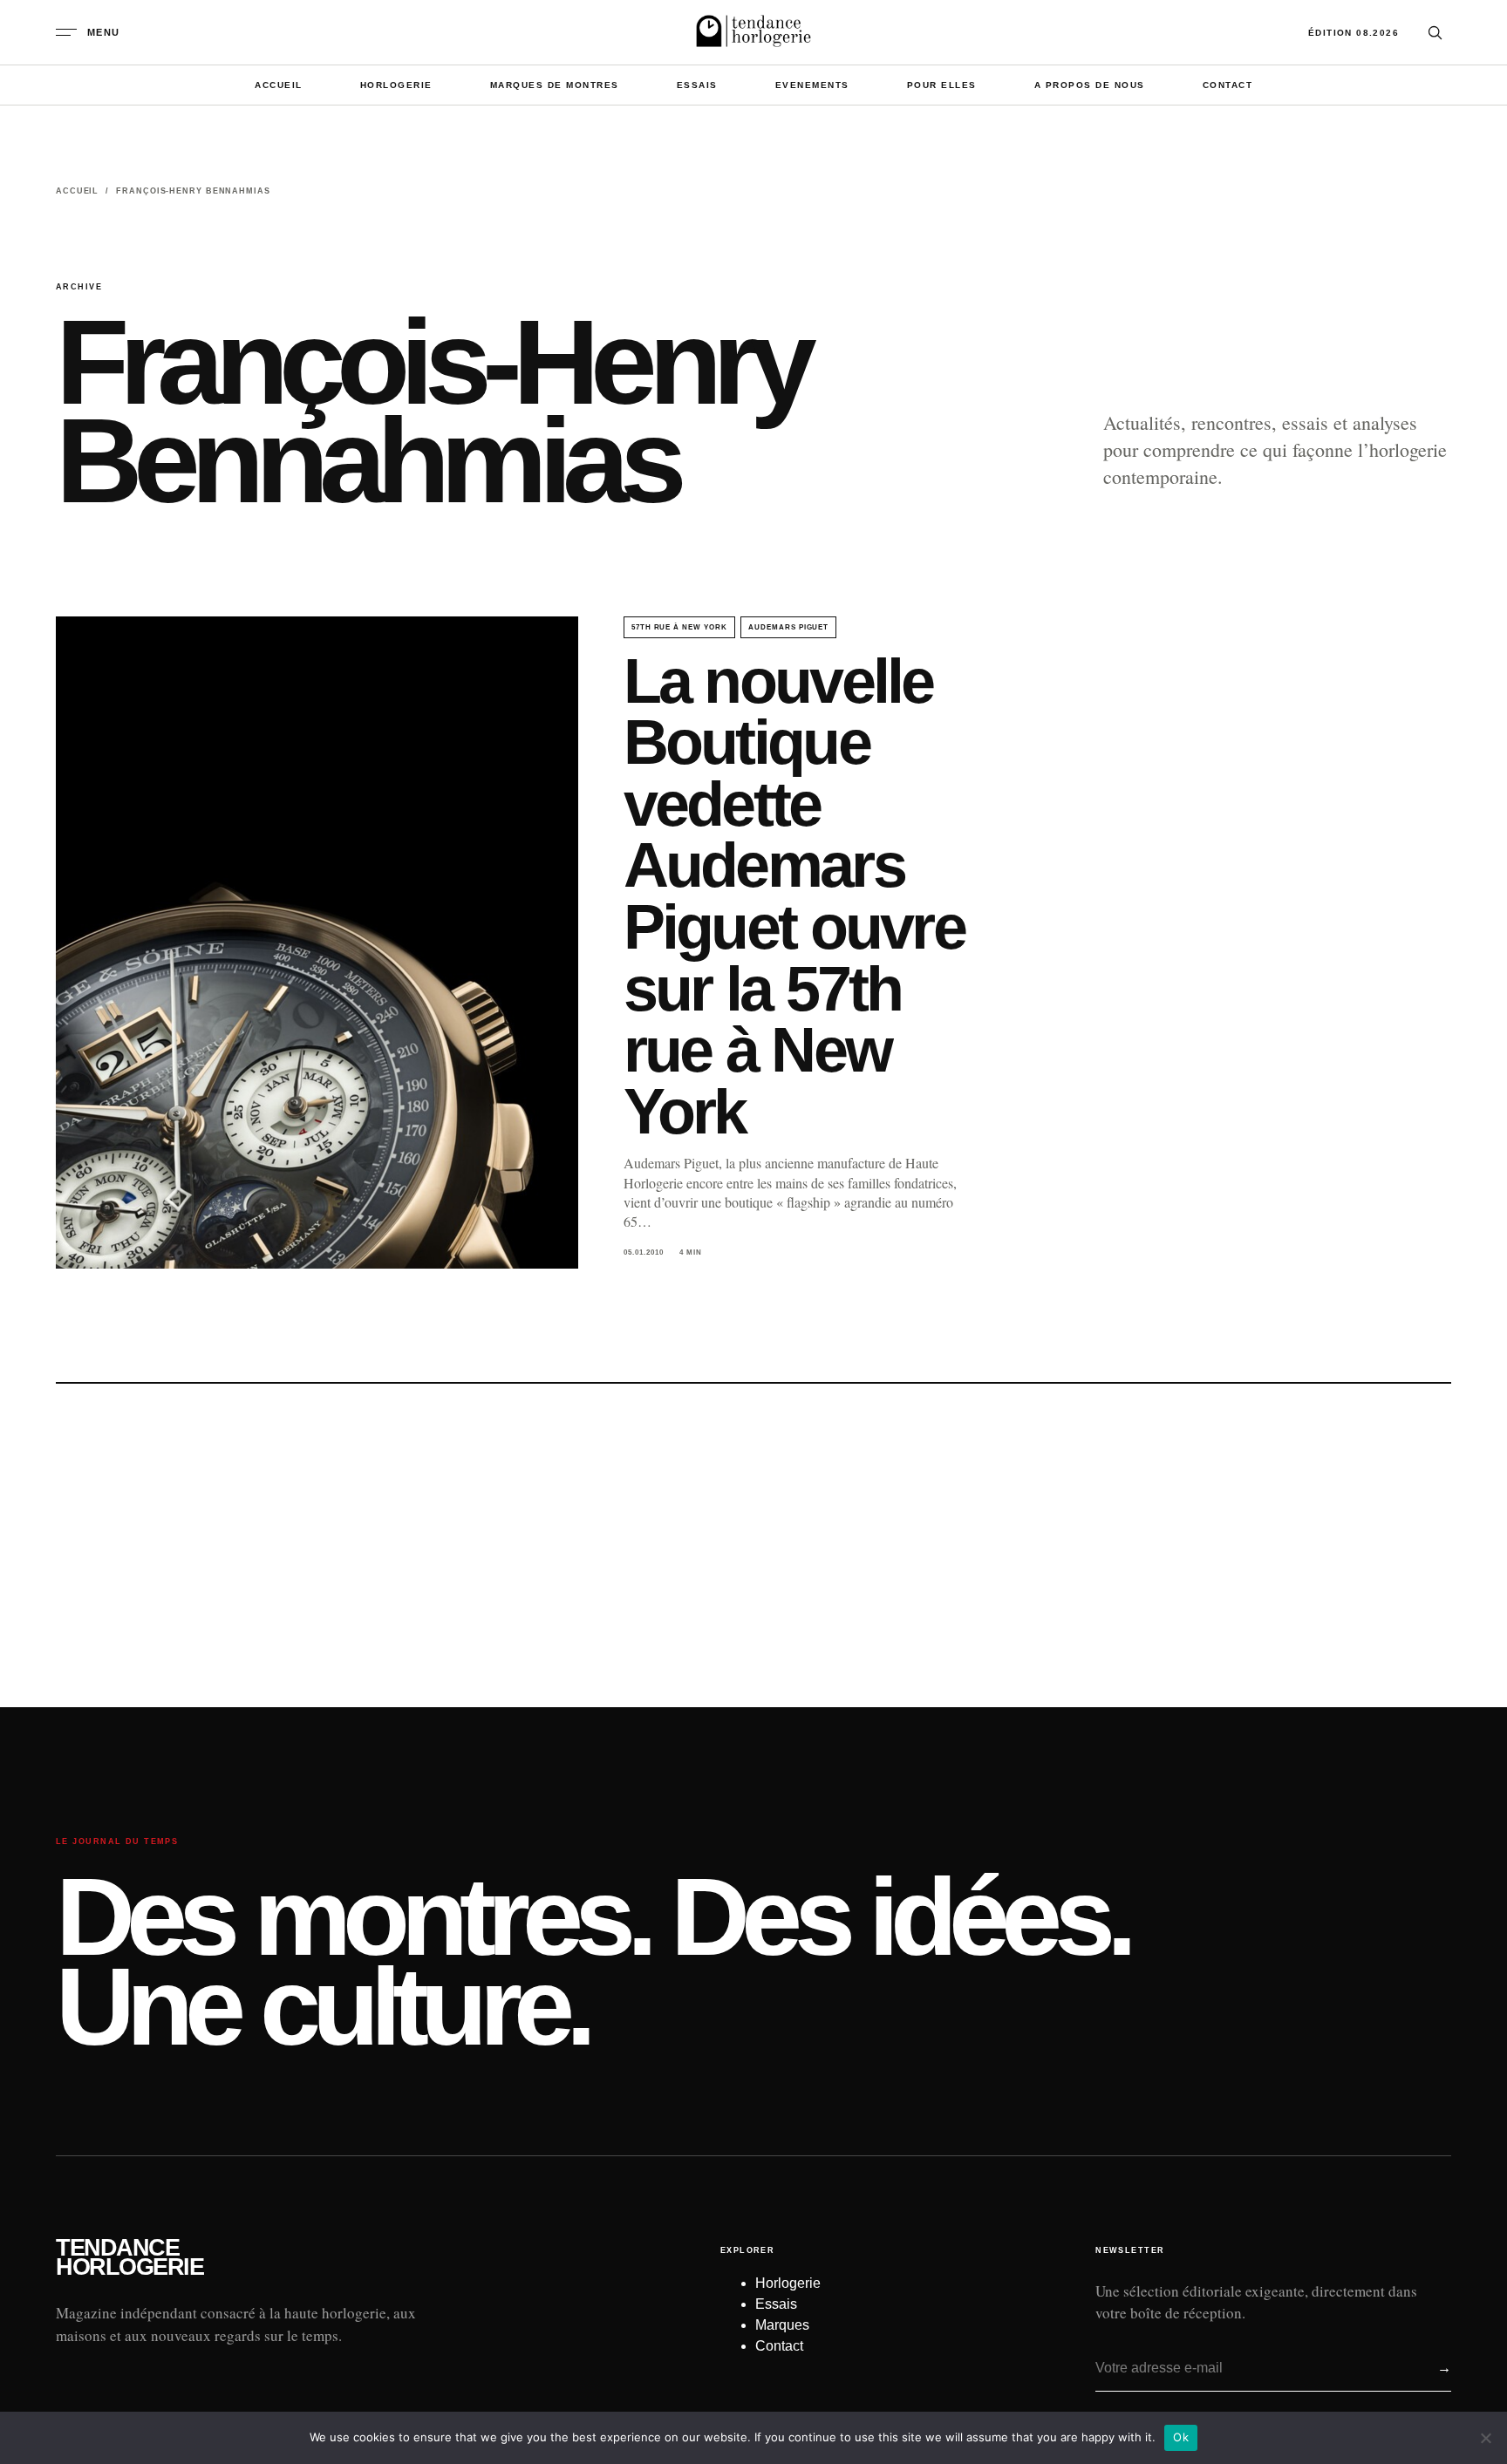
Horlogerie (396, 85)
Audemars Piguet (788, 627)
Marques (782, 2325)
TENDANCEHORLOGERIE (130, 2258)
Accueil (279, 85)
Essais (697, 85)
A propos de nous (1090, 85)
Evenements (812, 85)
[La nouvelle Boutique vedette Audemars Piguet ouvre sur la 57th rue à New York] (317, 943)
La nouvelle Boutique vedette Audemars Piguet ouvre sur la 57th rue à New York (794, 896)
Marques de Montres (555, 85)
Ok (1181, 2437)
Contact (1228, 85)
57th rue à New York (679, 627)
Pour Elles (942, 85)
